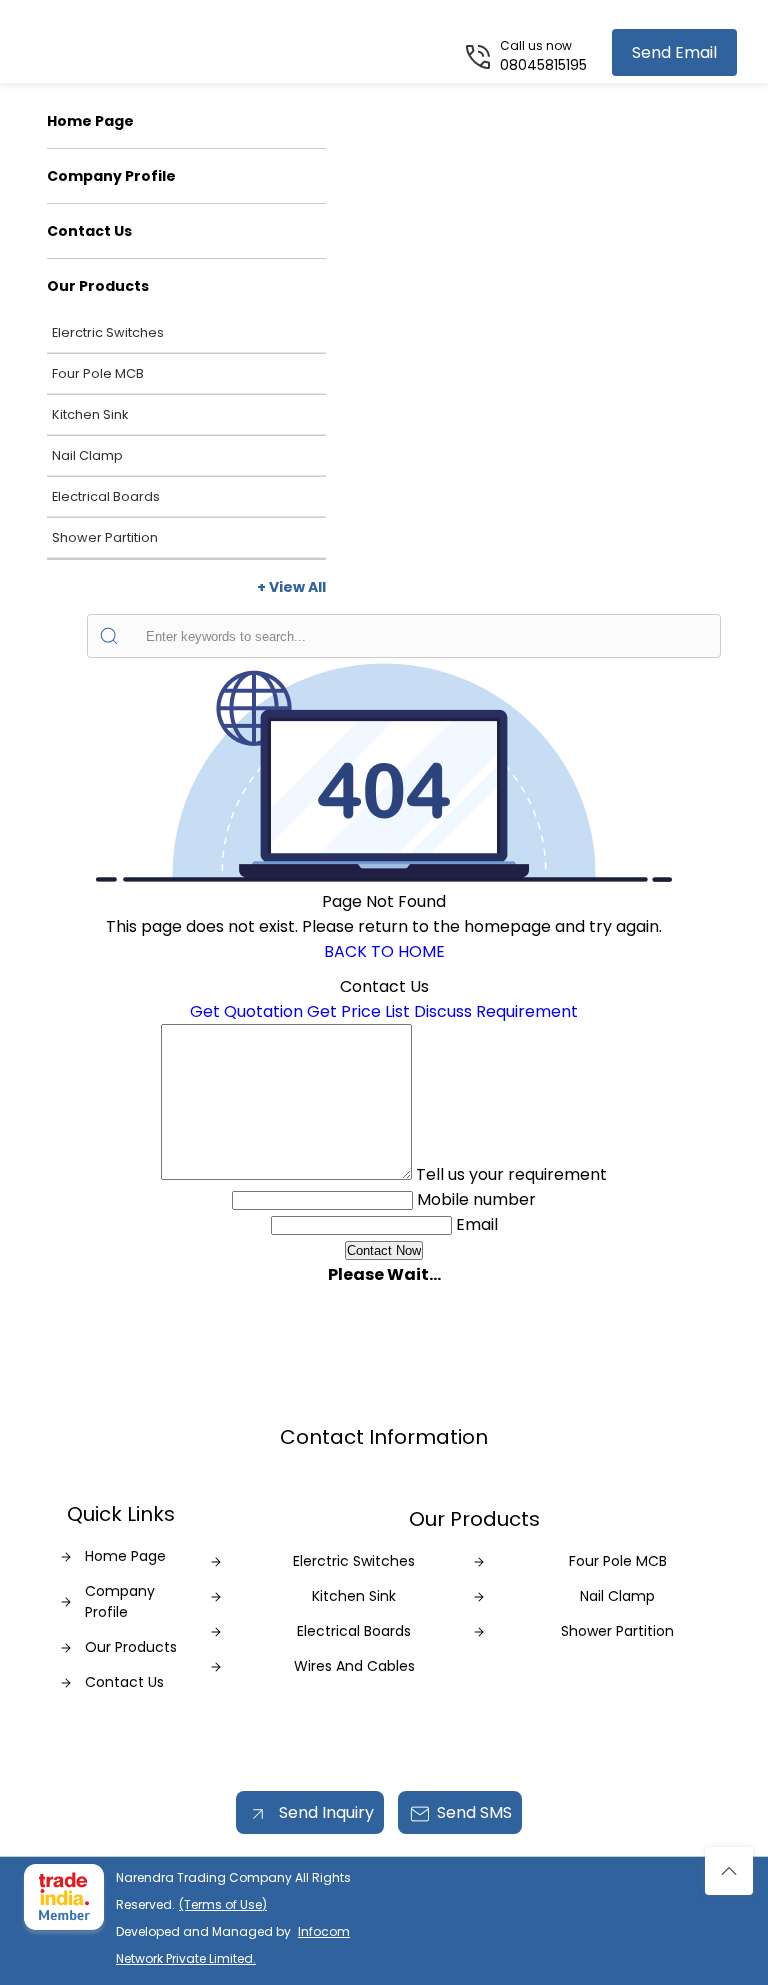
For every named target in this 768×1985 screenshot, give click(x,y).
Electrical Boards (106, 496)
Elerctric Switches (108, 332)
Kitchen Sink (90, 414)
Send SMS (474, 1812)
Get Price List (358, 1011)
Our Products (98, 286)
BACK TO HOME (384, 951)
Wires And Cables (354, 1666)
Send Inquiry (324, 1812)
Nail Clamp (87, 455)
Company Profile (111, 176)
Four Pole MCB (98, 373)
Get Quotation (246, 1011)
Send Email (674, 52)
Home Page (90, 121)
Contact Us (89, 231)
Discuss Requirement (496, 1011)
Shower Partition (105, 537)
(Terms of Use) (223, 1904)
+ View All (291, 587)
